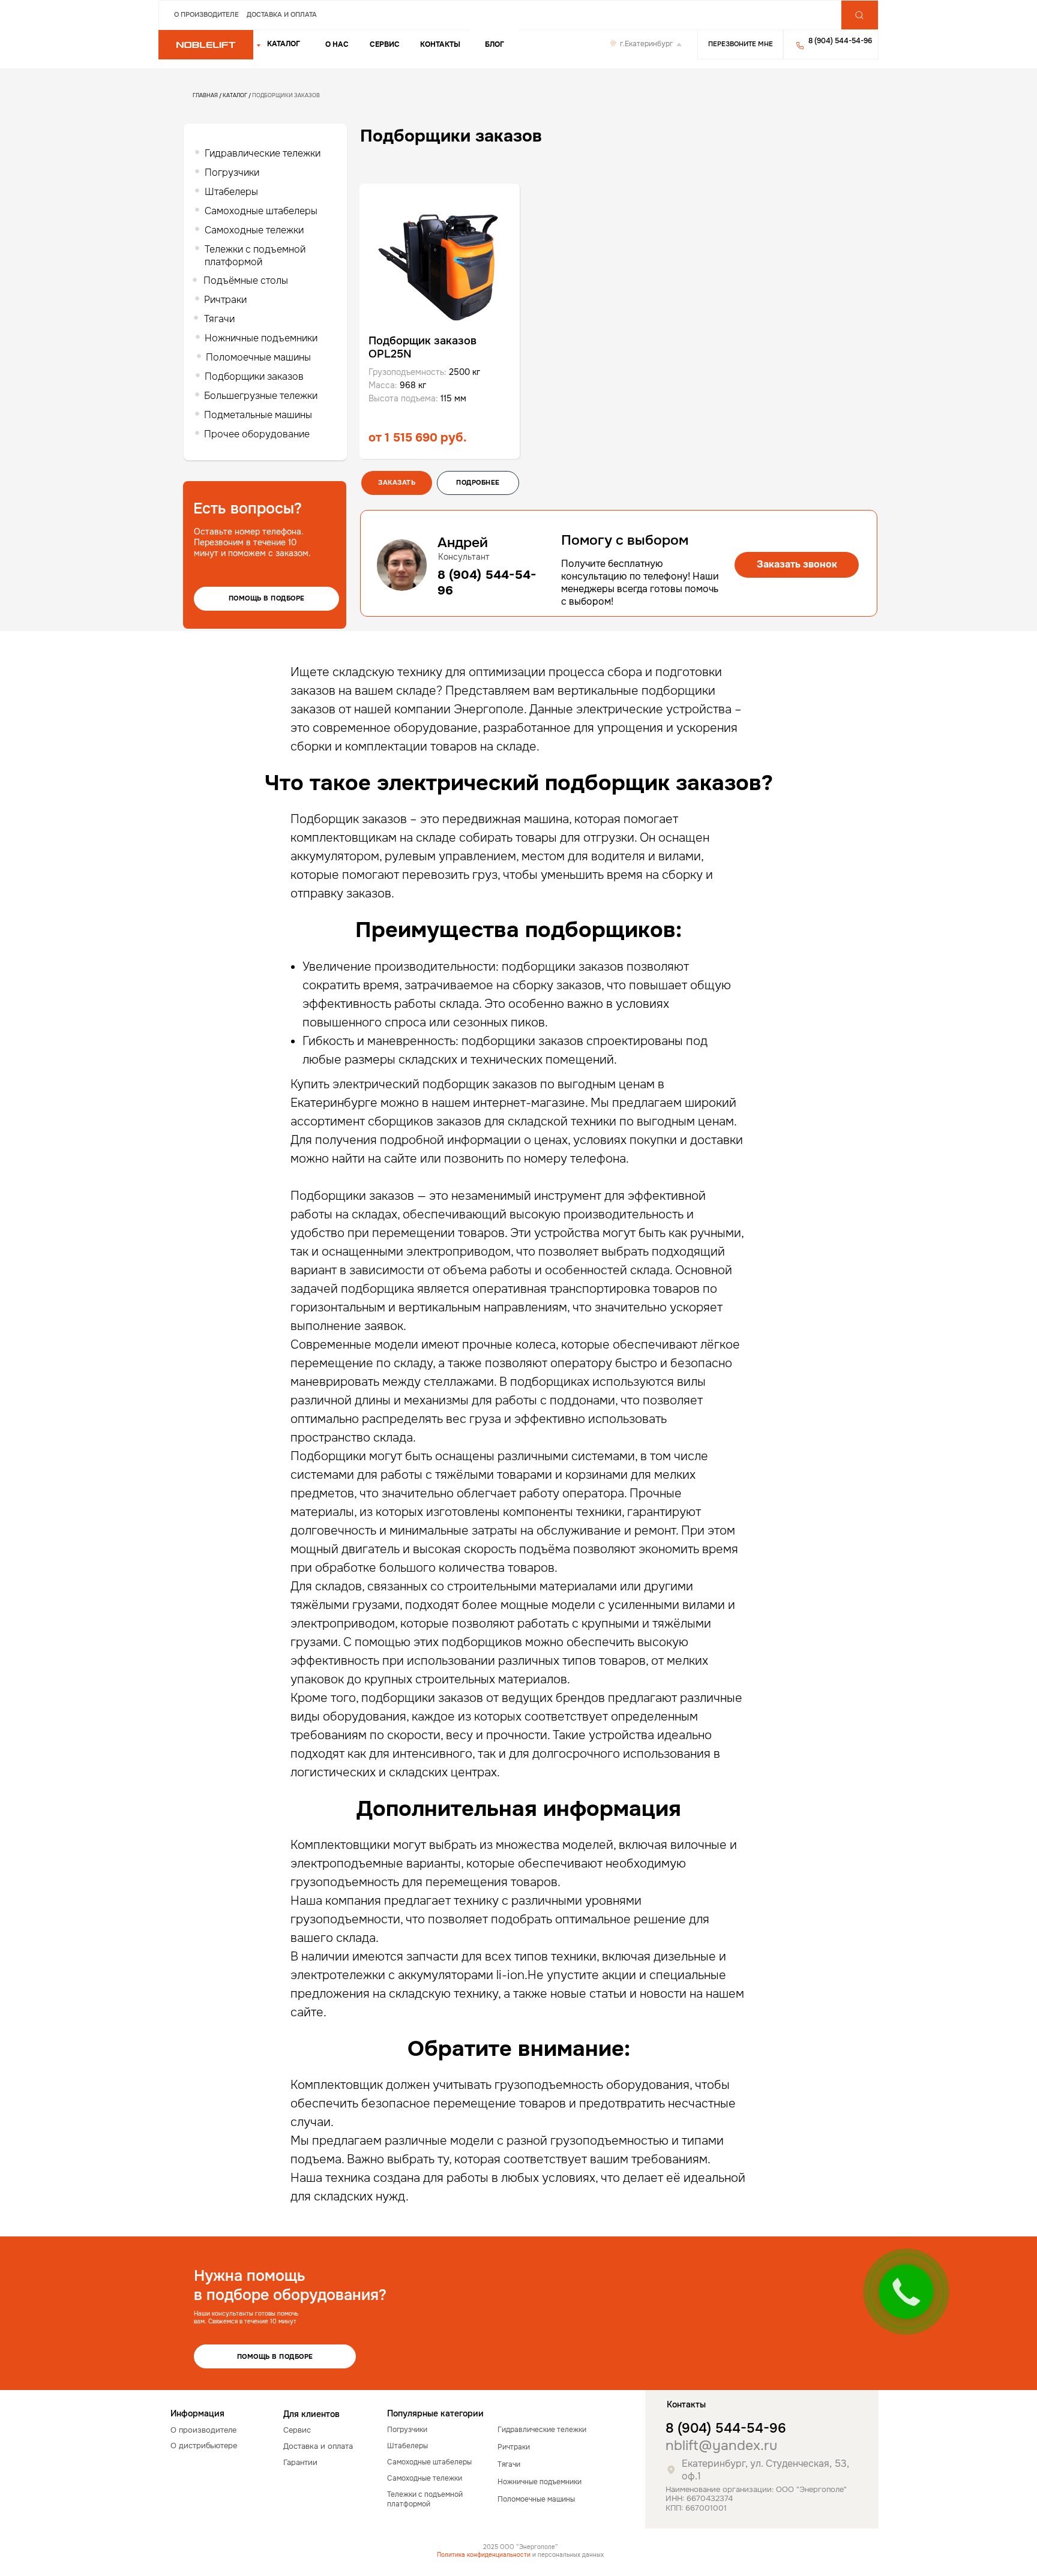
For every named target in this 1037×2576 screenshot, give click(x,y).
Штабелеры (231, 192)
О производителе (206, 14)
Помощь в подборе (267, 598)
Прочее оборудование (257, 434)
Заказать (397, 482)
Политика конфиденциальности (484, 2555)
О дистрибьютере (204, 2446)
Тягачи (219, 319)
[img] (206, 45)
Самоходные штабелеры (261, 211)
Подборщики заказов (254, 376)
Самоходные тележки (254, 230)
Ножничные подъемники (261, 338)
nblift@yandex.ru (721, 2446)
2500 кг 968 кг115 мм (424, 385)
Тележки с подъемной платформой (255, 256)
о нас (337, 44)
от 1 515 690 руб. (418, 438)
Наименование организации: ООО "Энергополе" (756, 2489)
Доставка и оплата (282, 14)
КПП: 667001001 (696, 2508)
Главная (205, 95)
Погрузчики (232, 172)
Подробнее (478, 482)
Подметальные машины (258, 415)
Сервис (385, 44)
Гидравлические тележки (263, 153)
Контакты (440, 44)
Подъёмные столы (246, 280)
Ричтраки (225, 300)
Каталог (235, 95)
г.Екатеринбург (646, 44)
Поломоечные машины (258, 357)
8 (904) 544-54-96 (726, 2428)
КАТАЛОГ (284, 44)
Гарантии (300, 2462)
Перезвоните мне (741, 44)
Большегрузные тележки (261, 396)
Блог (494, 44)
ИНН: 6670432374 (699, 2498)
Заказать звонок (797, 564)
